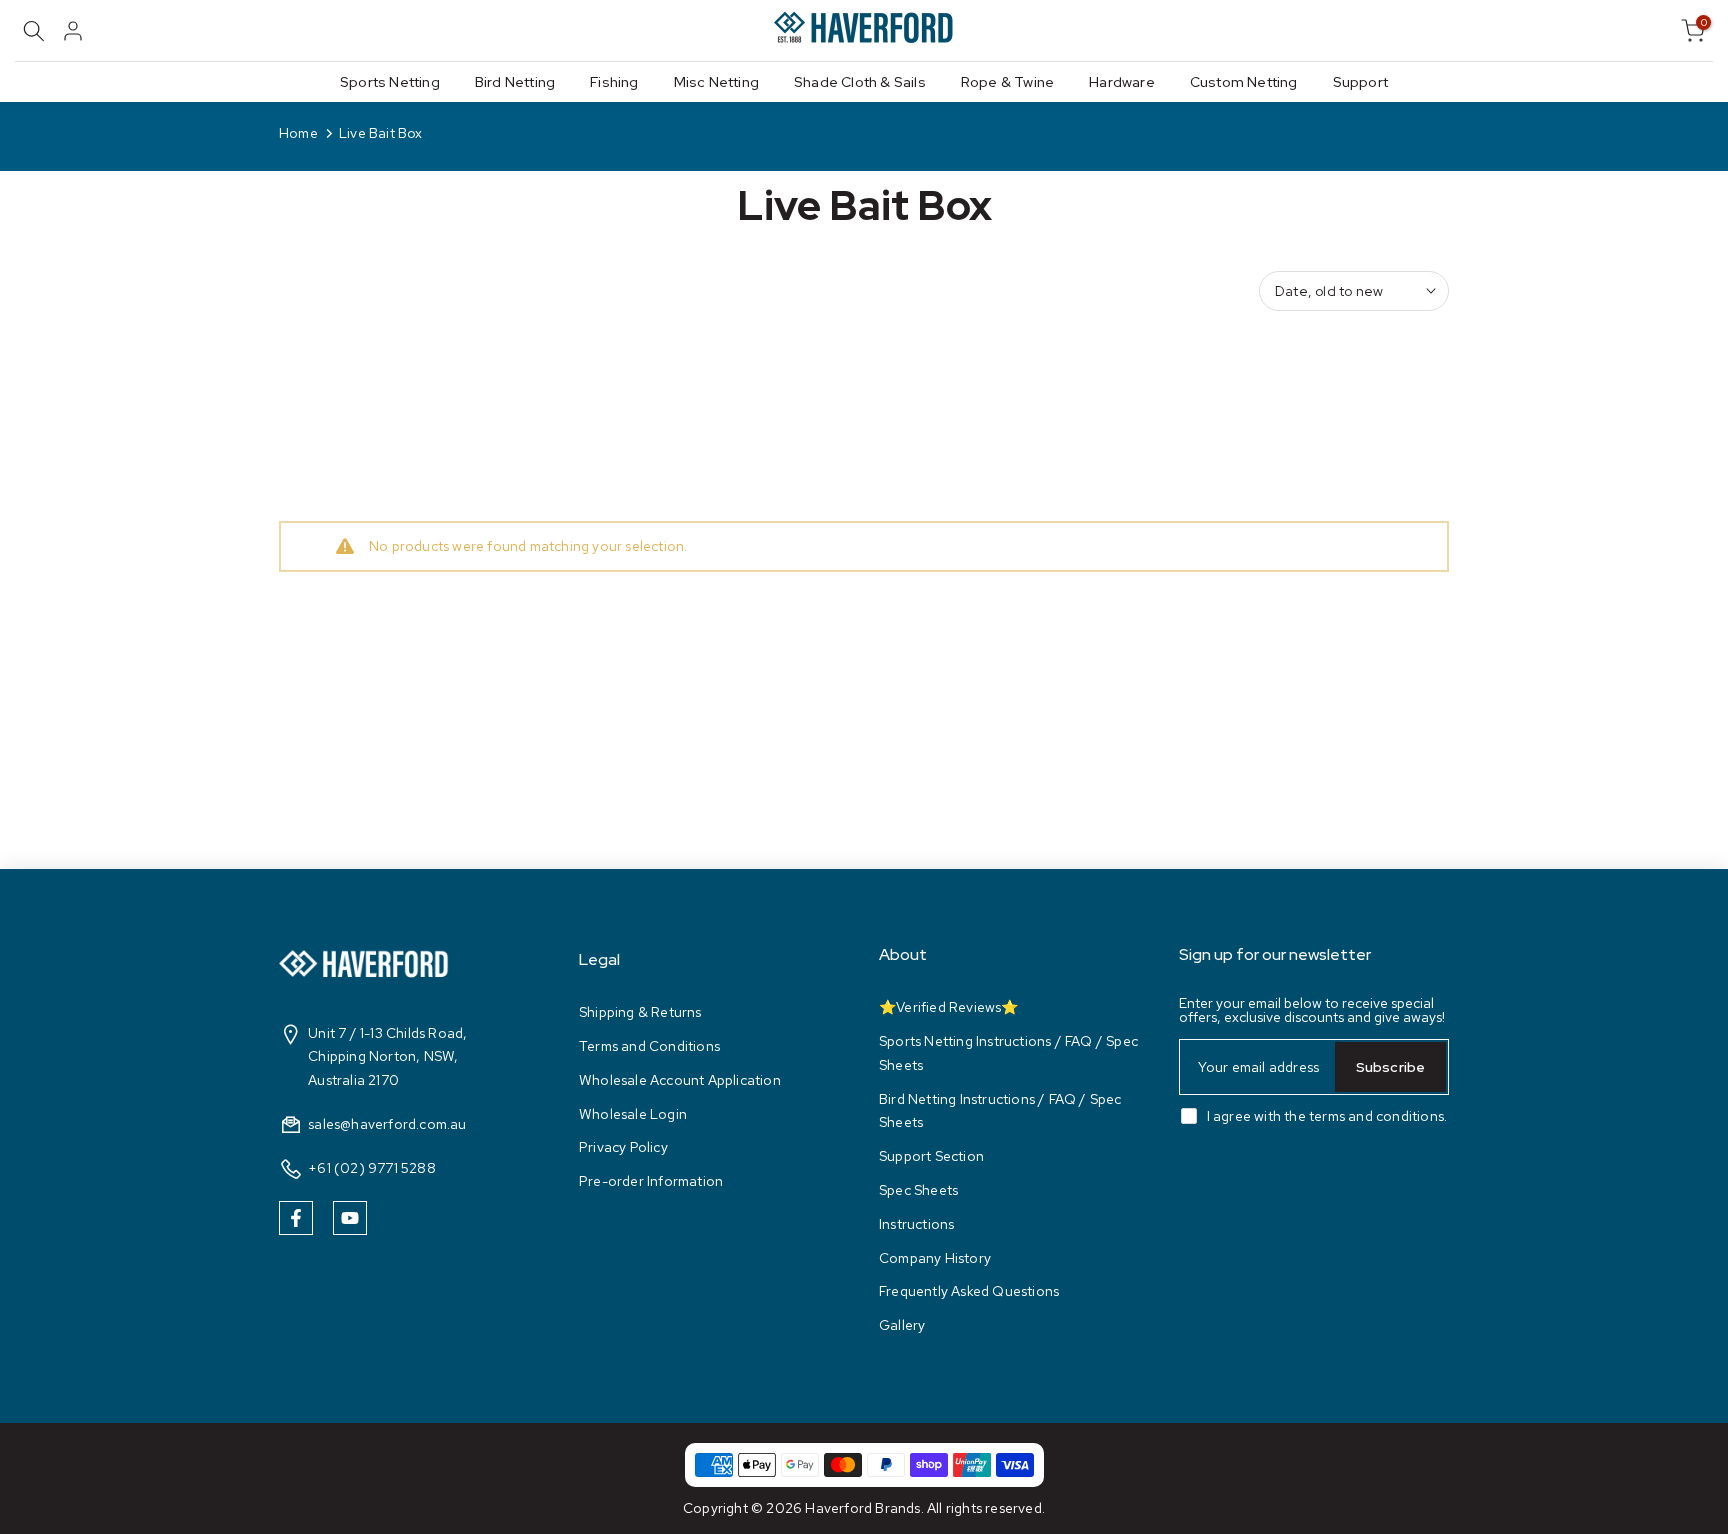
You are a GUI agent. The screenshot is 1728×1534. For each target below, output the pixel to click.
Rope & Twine (1007, 82)
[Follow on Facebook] (296, 1218)
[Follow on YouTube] (350, 1218)
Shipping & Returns (640, 1012)
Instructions (916, 1224)
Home (298, 133)
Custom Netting (1244, 82)
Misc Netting (716, 82)
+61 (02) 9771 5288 (372, 1168)
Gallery (902, 1325)
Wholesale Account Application (680, 1080)
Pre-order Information (651, 1181)
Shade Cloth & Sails (860, 82)
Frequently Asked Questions (969, 1291)
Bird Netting (515, 82)
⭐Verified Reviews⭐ (949, 1007)
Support (1360, 82)
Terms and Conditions (649, 1046)
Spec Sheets (918, 1190)
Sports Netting (390, 82)
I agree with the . (1327, 1116)
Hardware (1122, 82)
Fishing (614, 82)
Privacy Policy (623, 1147)
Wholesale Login (633, 1113)
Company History (935, 1257)
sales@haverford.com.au (387, 1124)
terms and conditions (1376, 1116)
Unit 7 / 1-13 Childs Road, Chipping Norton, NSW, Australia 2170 (387, 1056)
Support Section (931, 1156)
